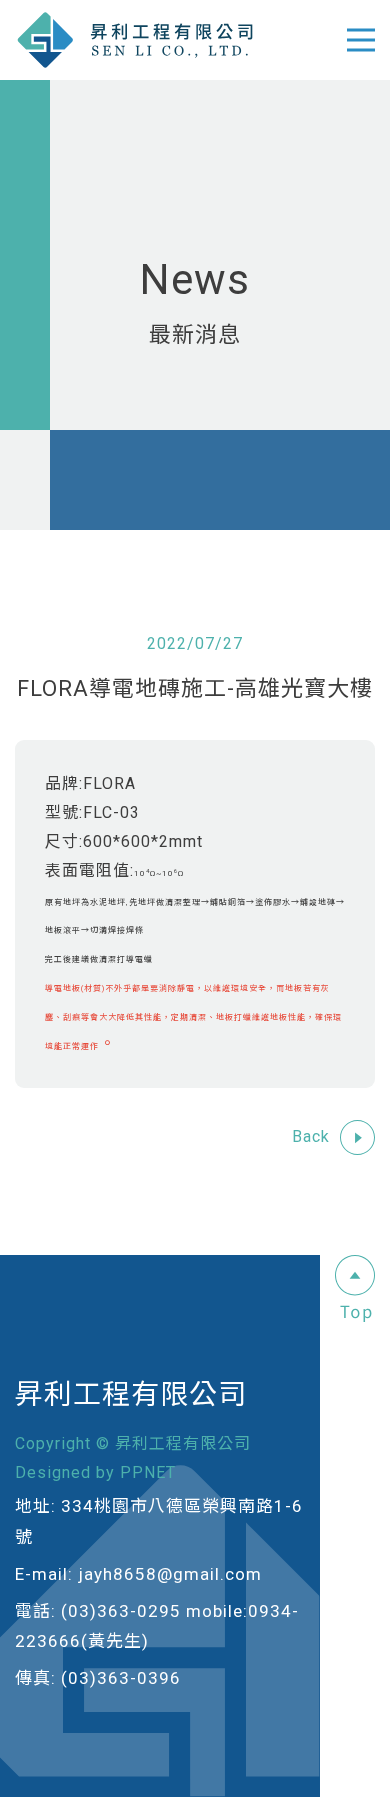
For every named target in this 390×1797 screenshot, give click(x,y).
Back (311, 1136)
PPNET (148, 1472)
